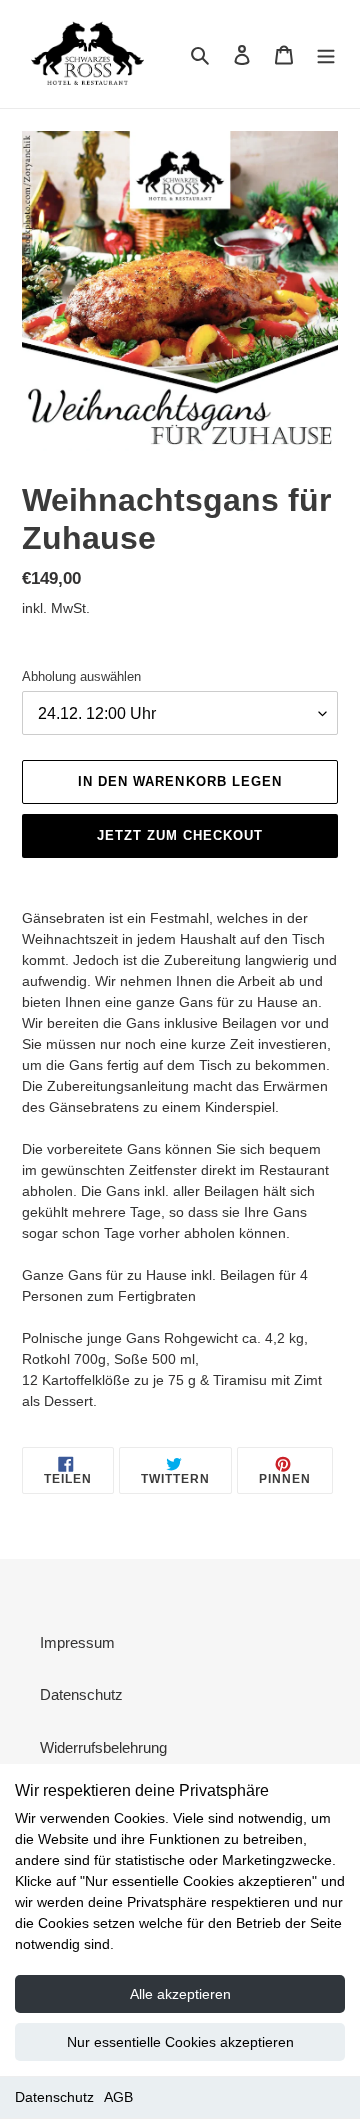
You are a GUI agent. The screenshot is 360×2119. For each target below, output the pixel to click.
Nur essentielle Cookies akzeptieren (180, 2042)
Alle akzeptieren (180, 1994)
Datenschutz (54, 2097)
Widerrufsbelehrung (103, 1747)
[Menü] (326, 54)
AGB (118, 2097)
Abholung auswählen (81, 676)
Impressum (77, 1642)
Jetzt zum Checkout (180, 835)
